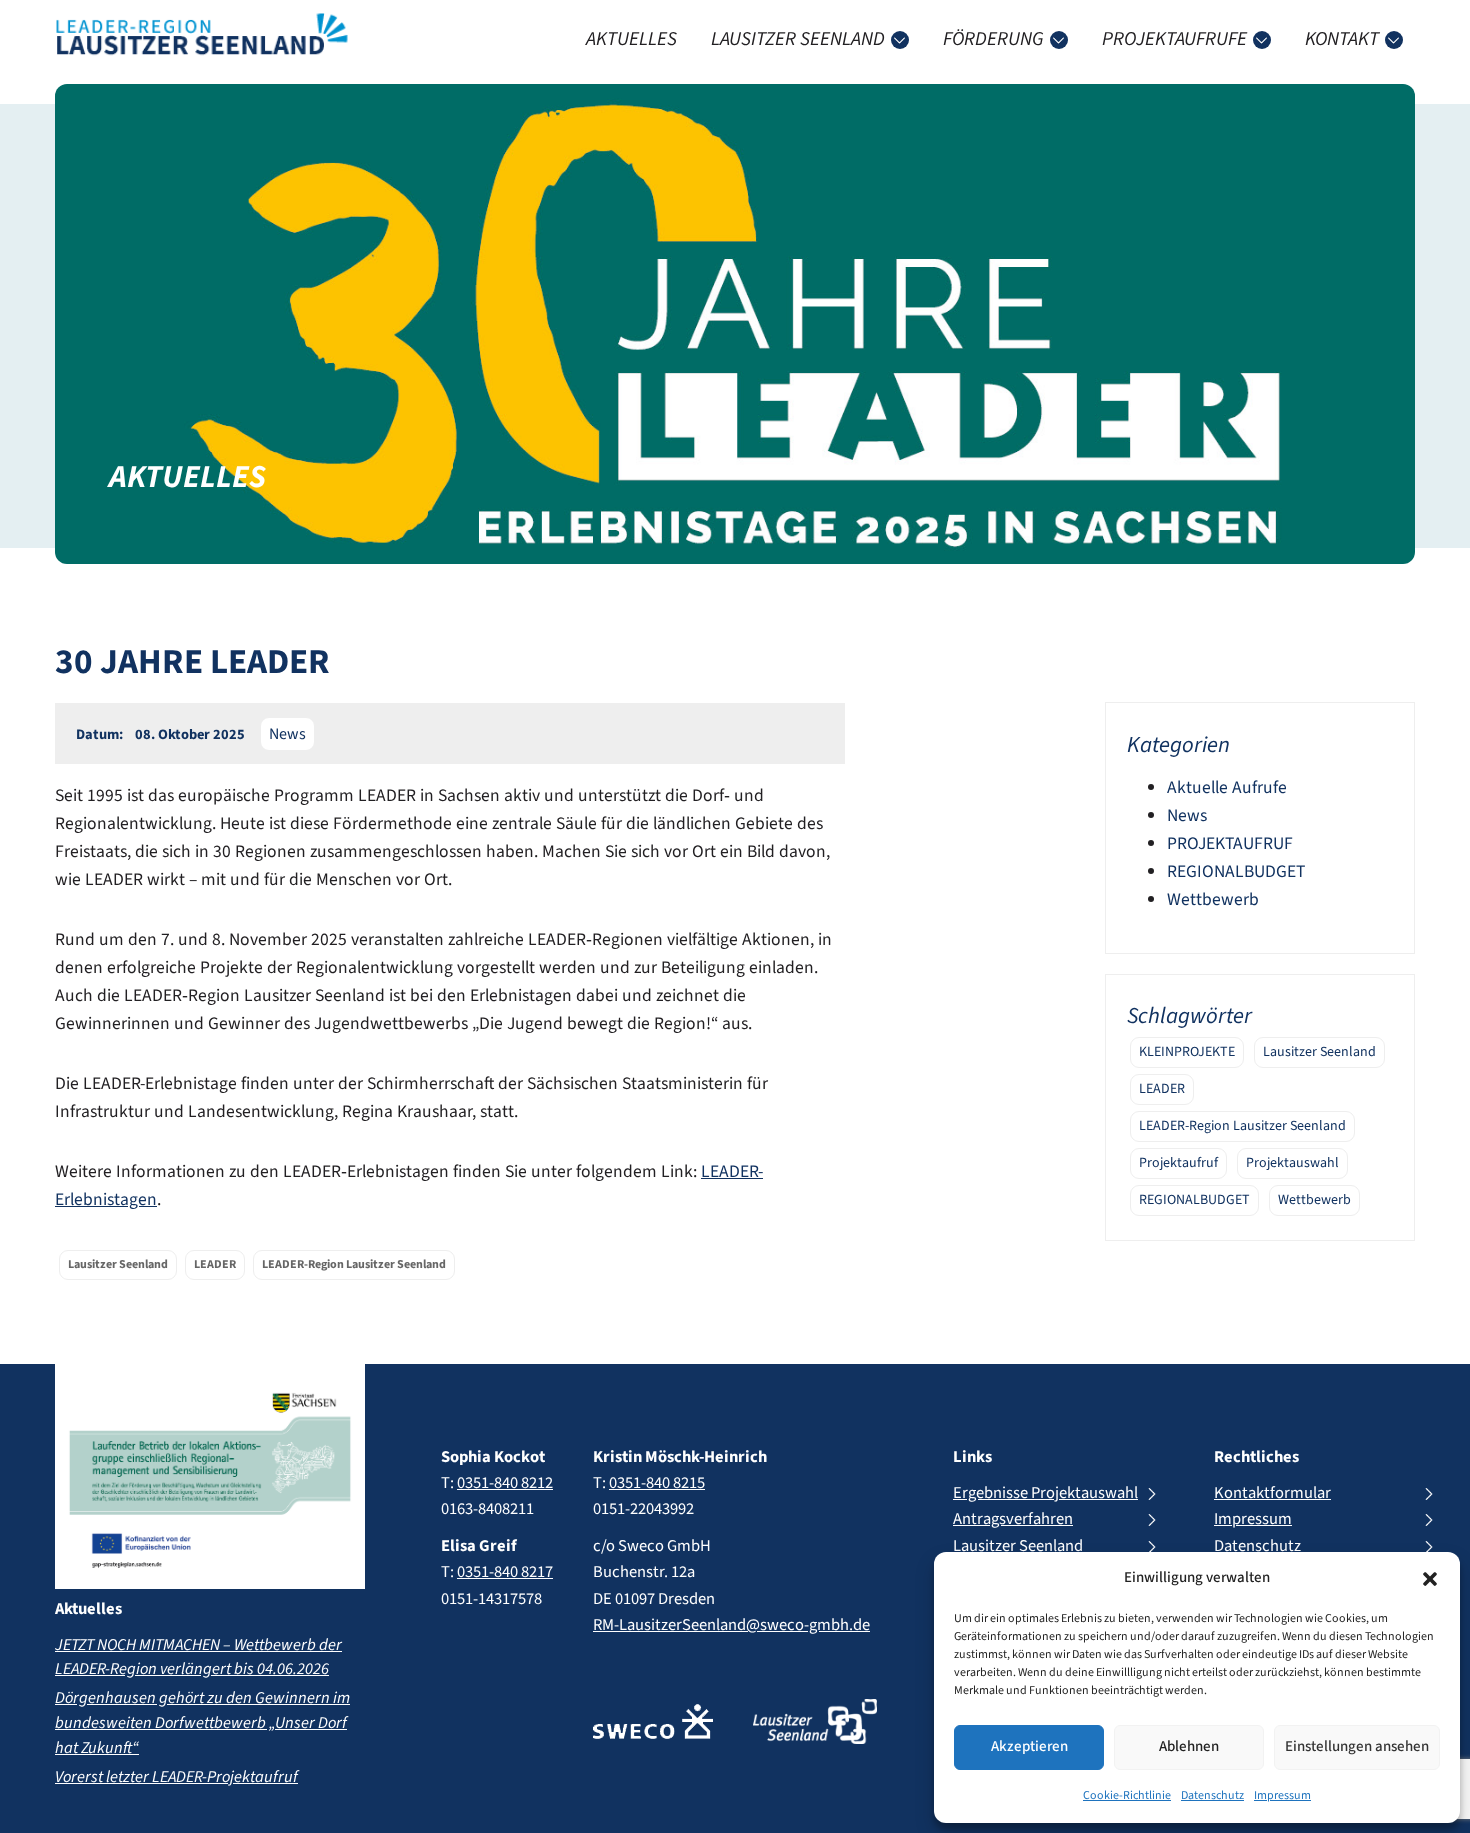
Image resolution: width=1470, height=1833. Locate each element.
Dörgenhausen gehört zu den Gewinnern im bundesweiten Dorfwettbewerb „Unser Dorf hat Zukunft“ (202, 1723)
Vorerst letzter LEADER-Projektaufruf (176, 1777)
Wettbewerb (1213, 899)
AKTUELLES (631, 39)
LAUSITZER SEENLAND (798, 39)
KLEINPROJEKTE (1187, 1052)
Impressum (1282, 1795)
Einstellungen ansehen (1357, 1746)
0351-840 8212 (505, 1483)
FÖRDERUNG (993, 39)
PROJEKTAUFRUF (1230, 843)
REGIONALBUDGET (1236, 871)
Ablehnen (1189, 1746)
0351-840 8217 (505, 1572)
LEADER (1162, 1089)
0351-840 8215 (657, 1483)
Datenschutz (1212, 1795)
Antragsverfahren (1013, 1519)
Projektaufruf (1178, 1163)
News (287, 734)
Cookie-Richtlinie (1127, 1795)
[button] (1430, 1579)
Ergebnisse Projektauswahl (1045, 1493)
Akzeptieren (1029, 1746)
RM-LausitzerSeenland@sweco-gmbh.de (731, 1625)
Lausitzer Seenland (1319, 1052)
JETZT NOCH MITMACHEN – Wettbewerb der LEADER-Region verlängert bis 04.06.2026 (198, 1657)
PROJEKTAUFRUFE (1174, 39)
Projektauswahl (1292, 1163)
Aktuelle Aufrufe (1227, 787)
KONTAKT (1342, 39)
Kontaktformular (1272, 1493)
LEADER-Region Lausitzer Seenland (1242, 1126)
